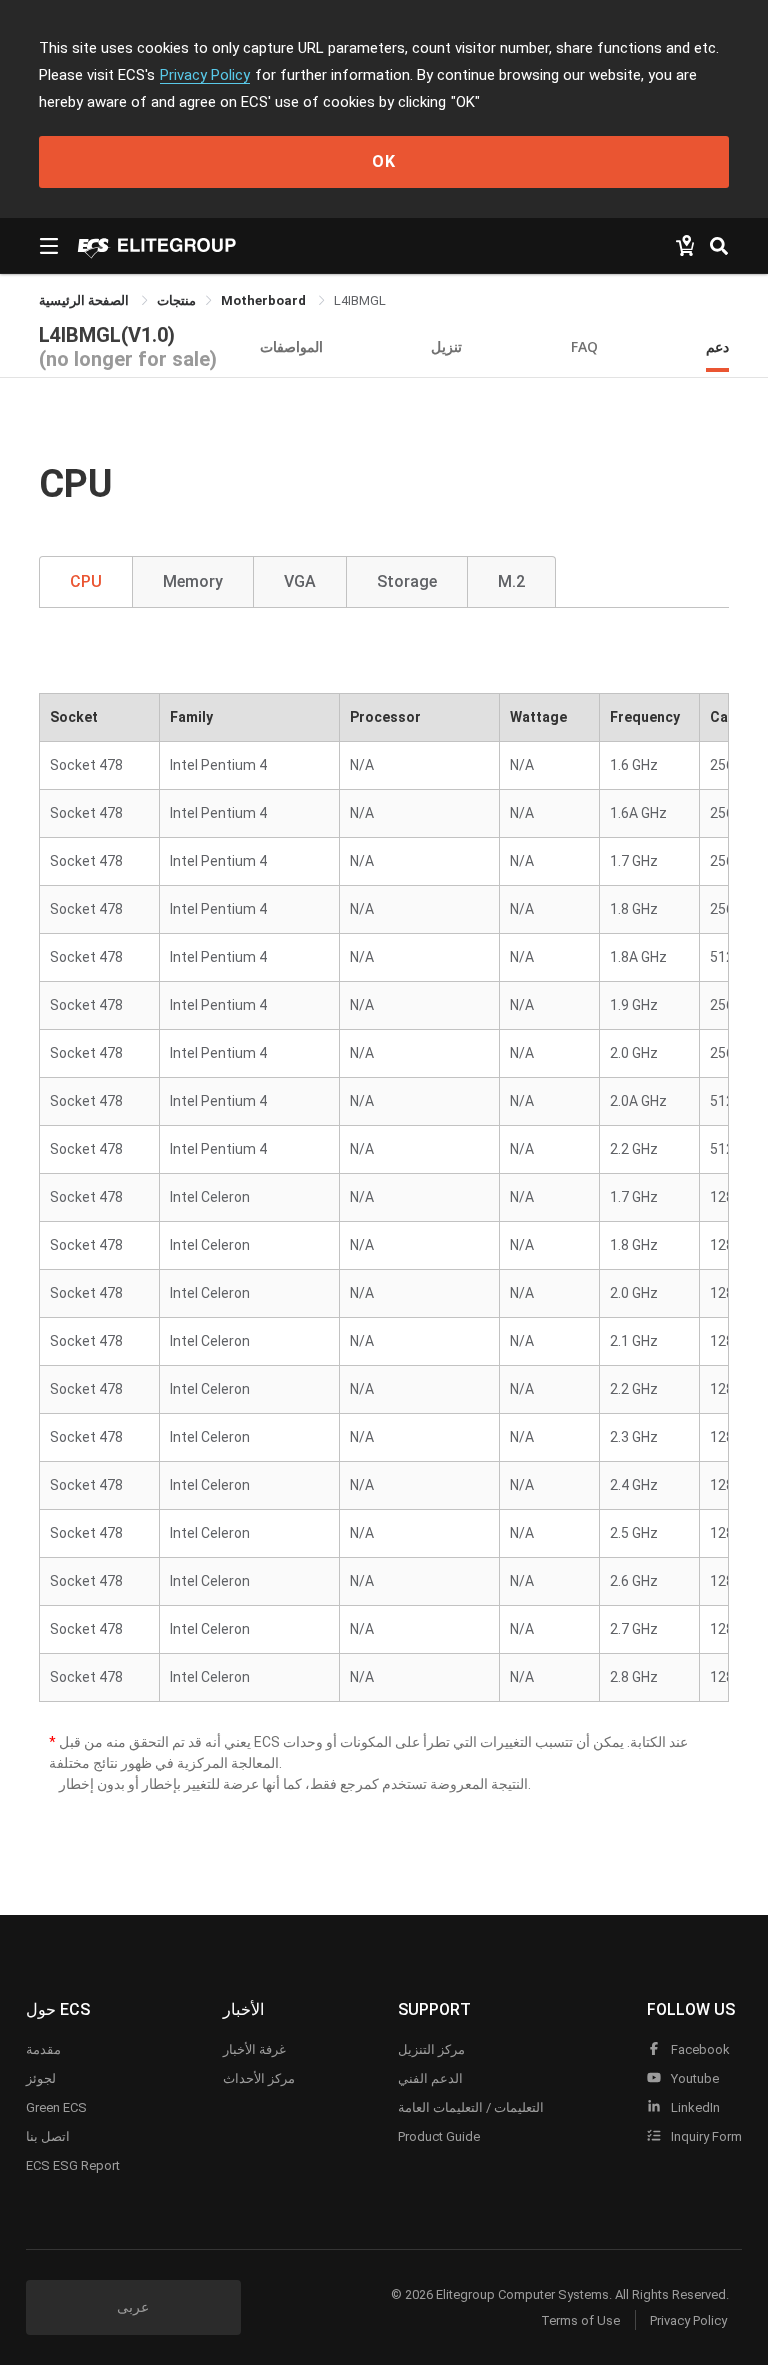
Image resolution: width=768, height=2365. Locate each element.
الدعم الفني (430, 2078)
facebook (699, 2049)
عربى (133, 2307)
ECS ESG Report (73, 2165)
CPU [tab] (86, 581)
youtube (693, 2078)
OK (384, 161)
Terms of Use (580, 2320)
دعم (717, 346)
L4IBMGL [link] (360, 300)
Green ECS (56, 2107)
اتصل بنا (48, 2136)
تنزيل (446, 346)
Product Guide (439, 2136)
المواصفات (291, 346)
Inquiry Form (705, 2136)
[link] (176, 300)
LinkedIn (694, 2107)
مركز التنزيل (431, 2049)
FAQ (584, 346)
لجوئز (41, 2078)
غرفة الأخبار (254, 2049)
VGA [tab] (300, 581)
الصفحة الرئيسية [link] (85, 300)
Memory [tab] (193, 581)
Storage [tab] (407, 581)
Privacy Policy (205, 75)
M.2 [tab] (511, 581)
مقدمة (43, 2049)
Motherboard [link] (265, 300)
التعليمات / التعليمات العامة (471, 2107)
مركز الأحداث (259, 2078)
